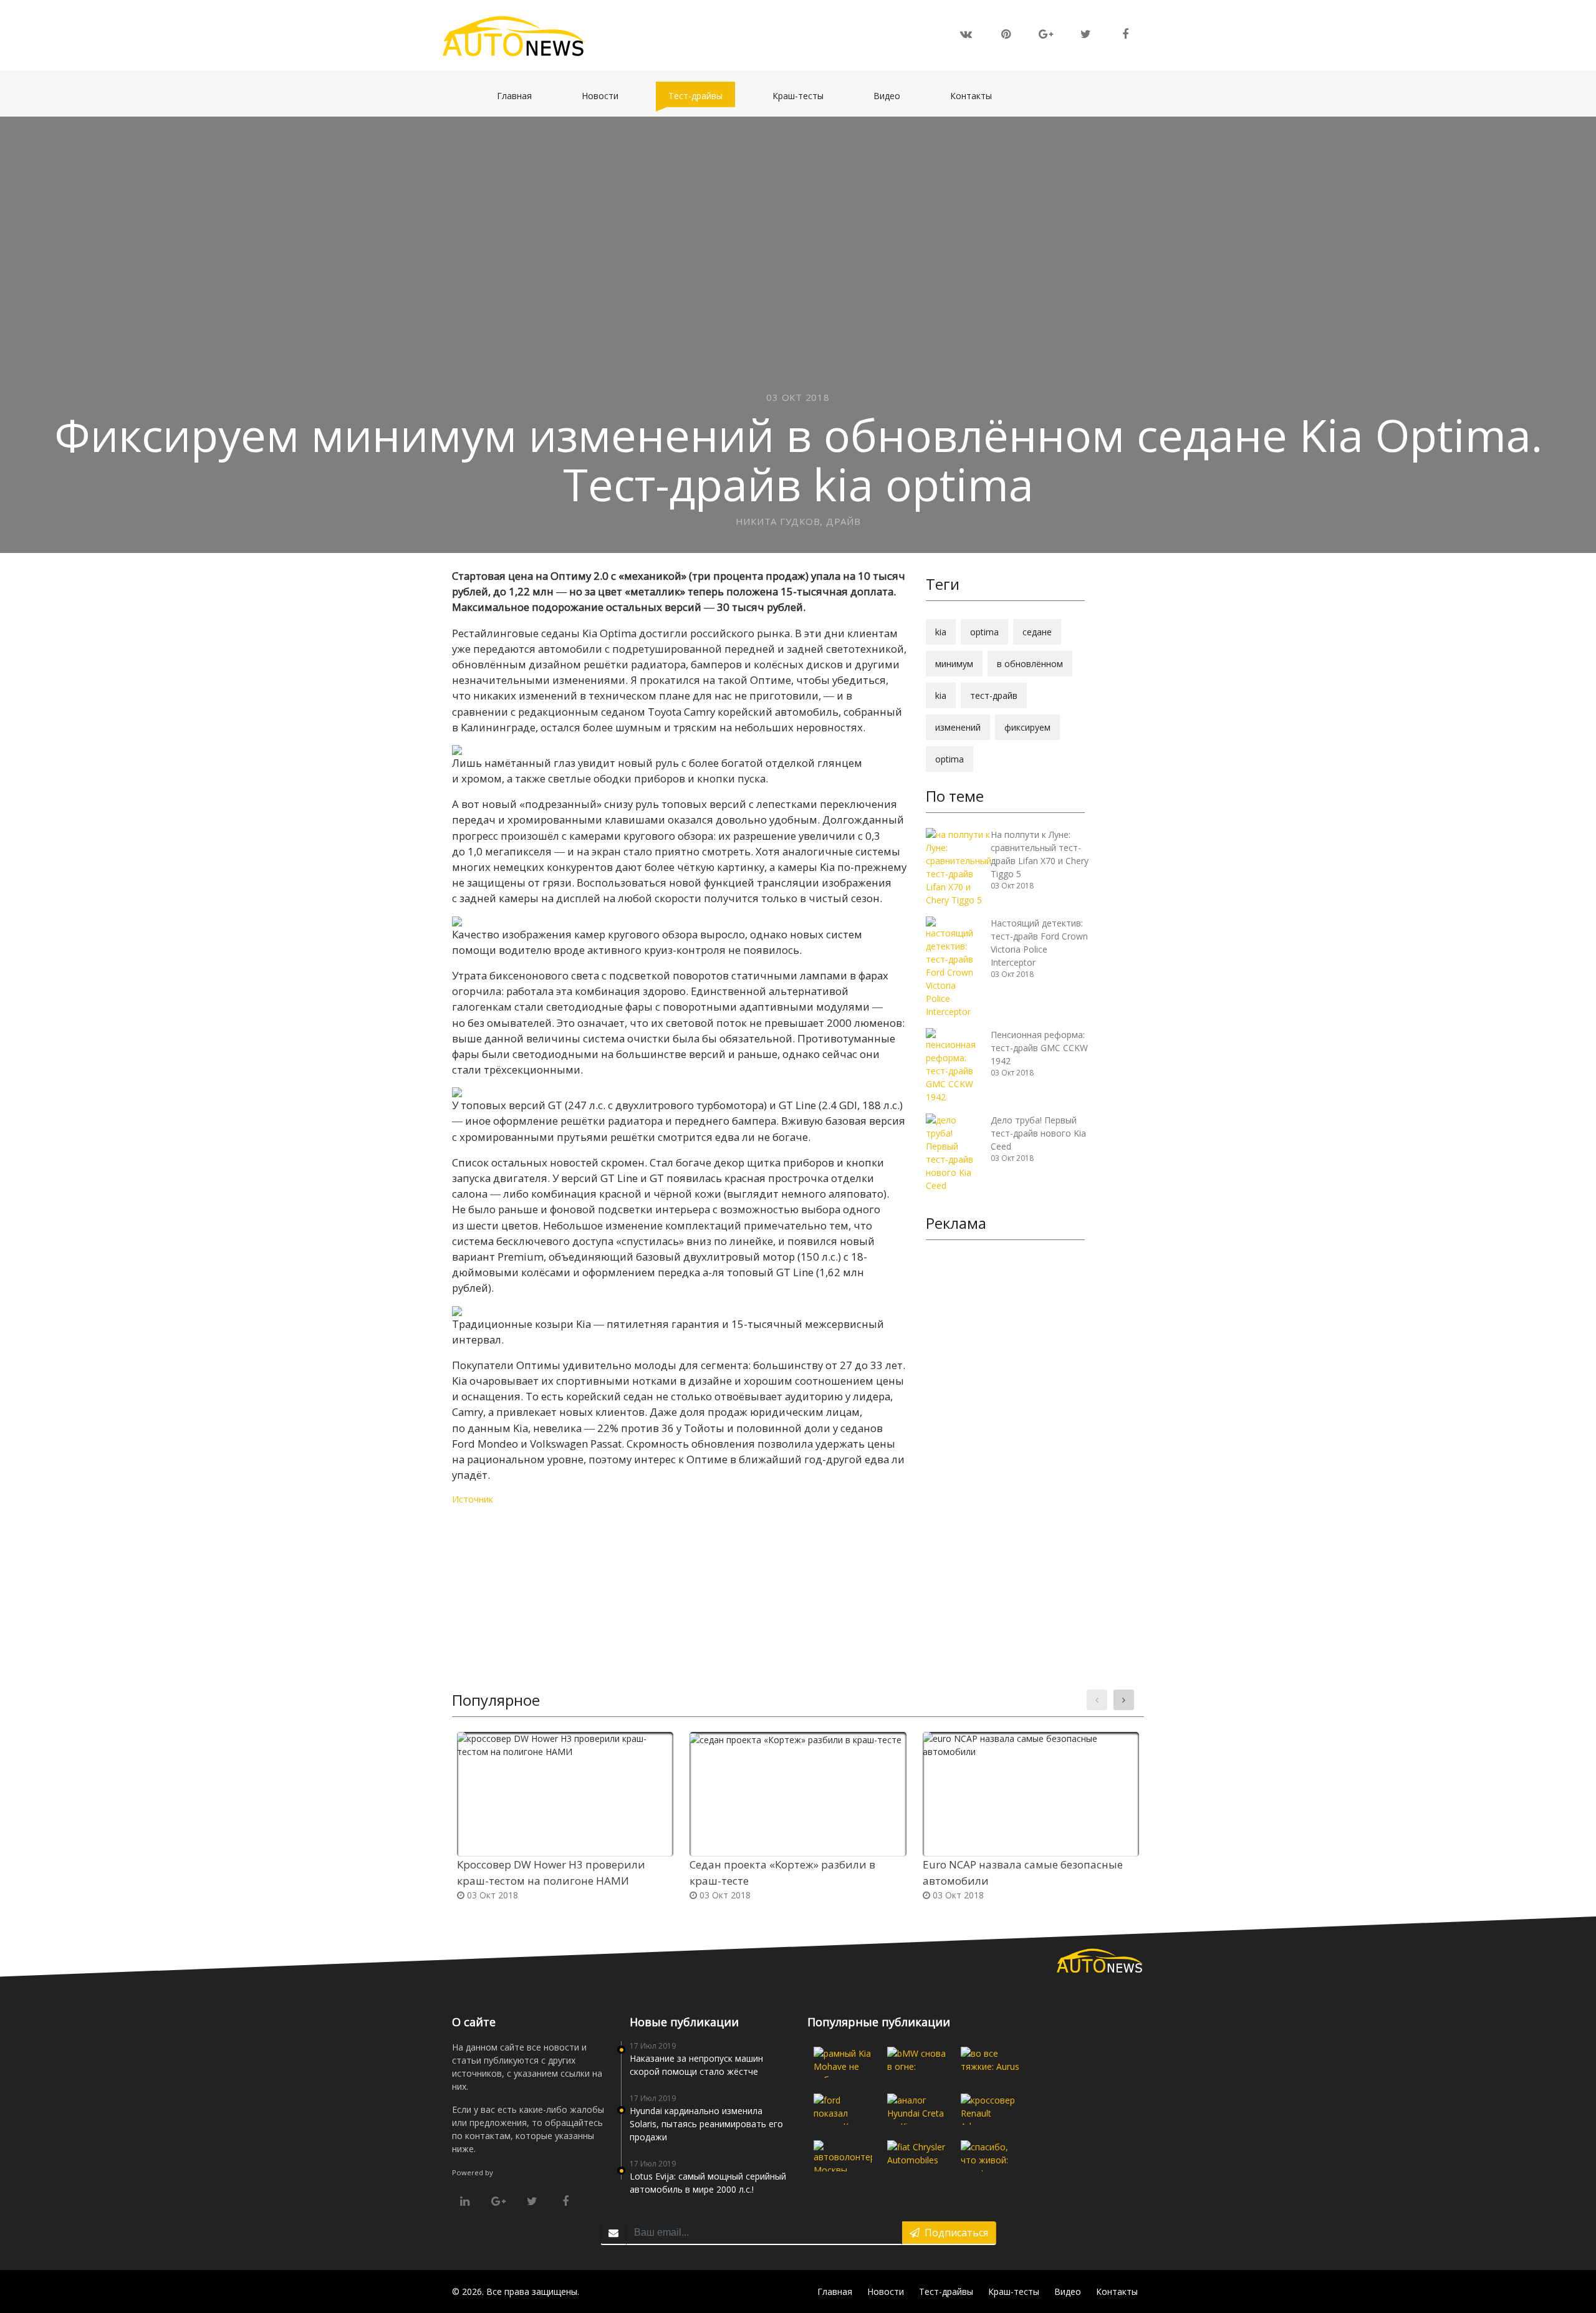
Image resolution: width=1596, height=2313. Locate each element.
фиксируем (1027, 727)
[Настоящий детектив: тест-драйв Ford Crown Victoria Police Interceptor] (954, 966)
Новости (606, 95)
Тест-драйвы (702, 95)
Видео (893, 95)
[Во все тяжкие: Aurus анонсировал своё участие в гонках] (990, 2062)
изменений (958, 727)
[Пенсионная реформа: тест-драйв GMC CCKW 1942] (954, 1065)
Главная (521, 95)
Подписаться (954, 2233)
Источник (473, 1499)
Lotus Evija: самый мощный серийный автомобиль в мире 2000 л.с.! (708, 2183)
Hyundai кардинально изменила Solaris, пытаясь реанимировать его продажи (706, 2124)
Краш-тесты (804, 95)
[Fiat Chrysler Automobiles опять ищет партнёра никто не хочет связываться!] (916, 2156)
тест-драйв (994, 695)
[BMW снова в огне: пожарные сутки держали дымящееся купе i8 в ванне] (916, 2062)
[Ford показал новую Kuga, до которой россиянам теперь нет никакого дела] (843, 2109)
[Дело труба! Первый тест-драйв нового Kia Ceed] (954, 1152)
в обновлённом (1030, 664)
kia (941, 632)
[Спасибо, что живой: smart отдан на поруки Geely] (990, 2156)
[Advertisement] (1005, 1442)
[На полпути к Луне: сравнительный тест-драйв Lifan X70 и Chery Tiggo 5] (959, 866)
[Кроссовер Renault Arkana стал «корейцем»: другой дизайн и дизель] (990, 2109)
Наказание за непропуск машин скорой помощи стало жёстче (696, 2065)
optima (984, 632)
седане (1037, 632)
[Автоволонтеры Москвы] (843, 2156)
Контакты (977, 95)
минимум (954, 664)
